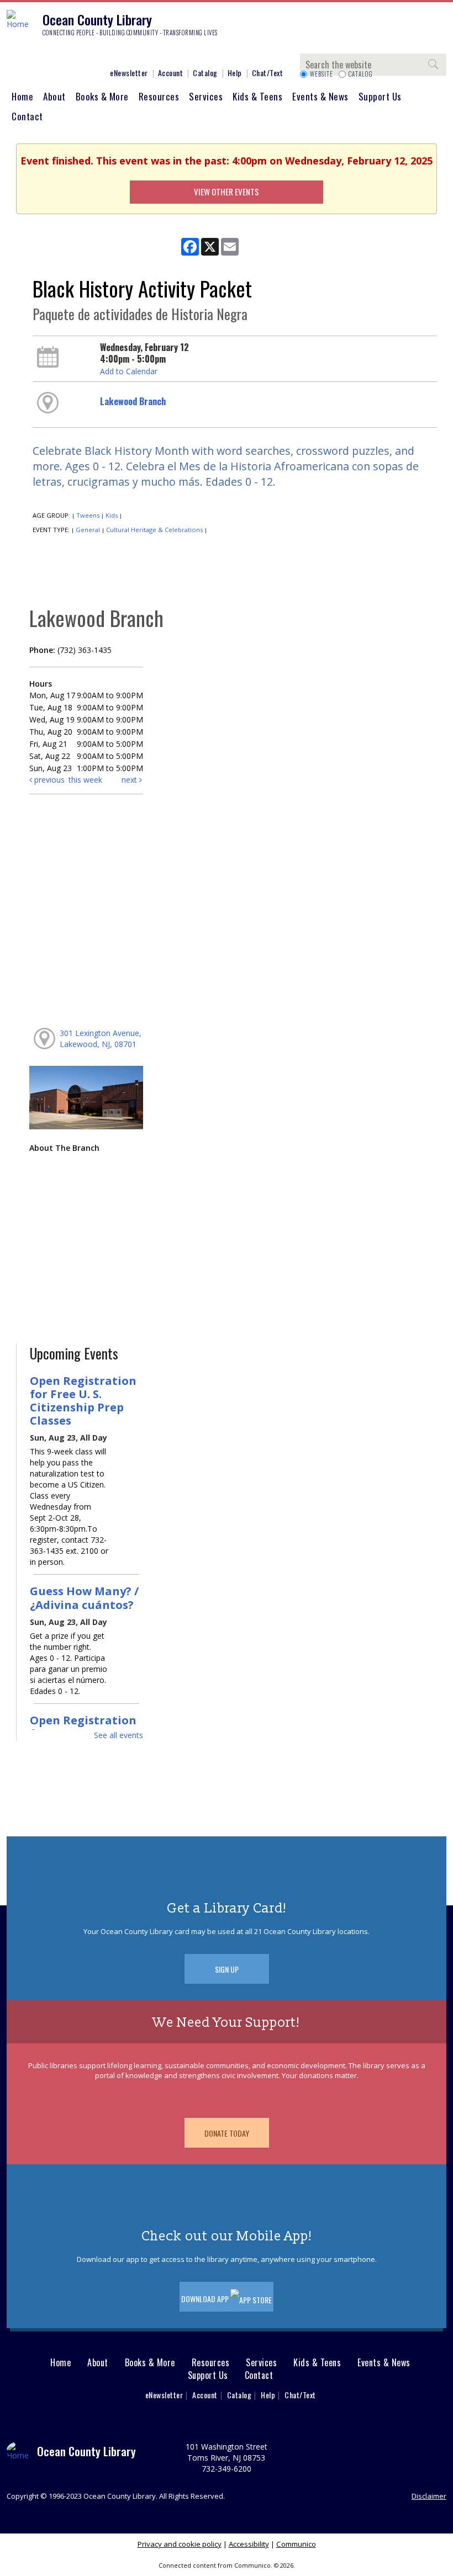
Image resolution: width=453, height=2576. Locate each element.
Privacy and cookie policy (180, 2544)
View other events (227, 192)
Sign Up (227, 1969)
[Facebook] (14, 54)
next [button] (130, 780)
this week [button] (85, 780)
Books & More (102, 96)
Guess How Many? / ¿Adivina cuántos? (84, 1597)
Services (206, 96)
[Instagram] (30, 54)
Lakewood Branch (133, 401)
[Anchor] (97, 54)
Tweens (88, 515)
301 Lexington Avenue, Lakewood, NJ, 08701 (101, 1039)
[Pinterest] (64, 54)
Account (171, 73)
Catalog (205, 73)
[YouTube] (80, 54)
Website (322, 74)
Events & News (320, 96)
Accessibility (249, 2544)
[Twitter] (47, 54)
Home (22, 96)
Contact (27, 116)
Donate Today (227, 2133)
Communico (296, 2544)
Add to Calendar (129, 371)
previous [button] (48, 780)
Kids (112, 515)
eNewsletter (129, 73)
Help (235, 73)
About (54, 96)
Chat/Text (268, 73)
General (88, 530)
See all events (118, 1735)
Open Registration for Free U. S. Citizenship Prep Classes (83, 1401)
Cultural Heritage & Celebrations (154, 530)
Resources (159, 96)
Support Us (380, 96)
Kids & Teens (257, 96)
